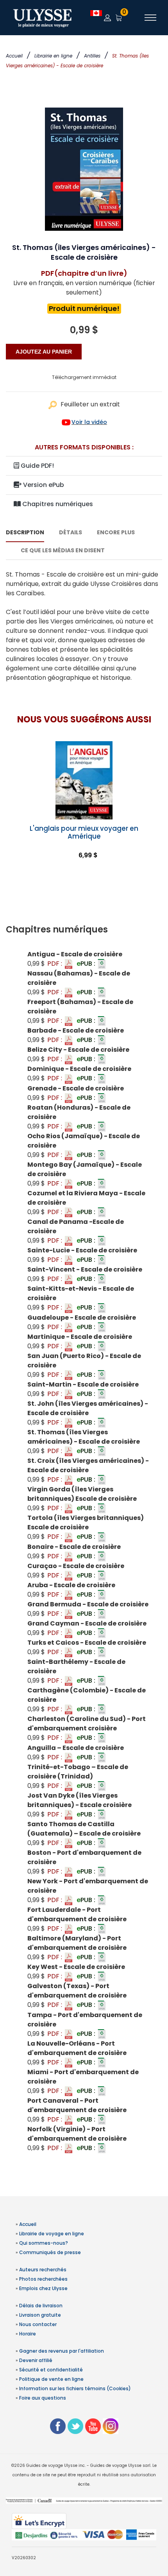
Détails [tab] (71, 532)
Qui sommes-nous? (44, 2243)
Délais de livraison (41, 2306)
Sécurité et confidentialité (51, 2370)
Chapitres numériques (57, 504)
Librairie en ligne (53, 56)
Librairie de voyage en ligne (52, 2234)
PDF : (55, 964)
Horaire (28, 2334)
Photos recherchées (43, 2279)
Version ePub (43, 485)
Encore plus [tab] (116, 532)
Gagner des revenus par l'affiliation (62, 2351)
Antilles (92, 56)
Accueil (14, 56)
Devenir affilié (36, 2360)
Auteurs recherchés (43, 2270)
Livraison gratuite (40, 2315)
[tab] (84, 930)
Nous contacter (38, 2324)
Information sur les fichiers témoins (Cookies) (75, 2388)
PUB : (87, 964)
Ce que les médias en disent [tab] (63, 550)
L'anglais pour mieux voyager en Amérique (84, 832)
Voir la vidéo (89, 422)
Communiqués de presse (50, 2252)
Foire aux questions (43, 2398)
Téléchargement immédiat (84, 377)
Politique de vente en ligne (51, 2379)
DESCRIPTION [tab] (25, 532)
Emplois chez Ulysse (43, 2288)
